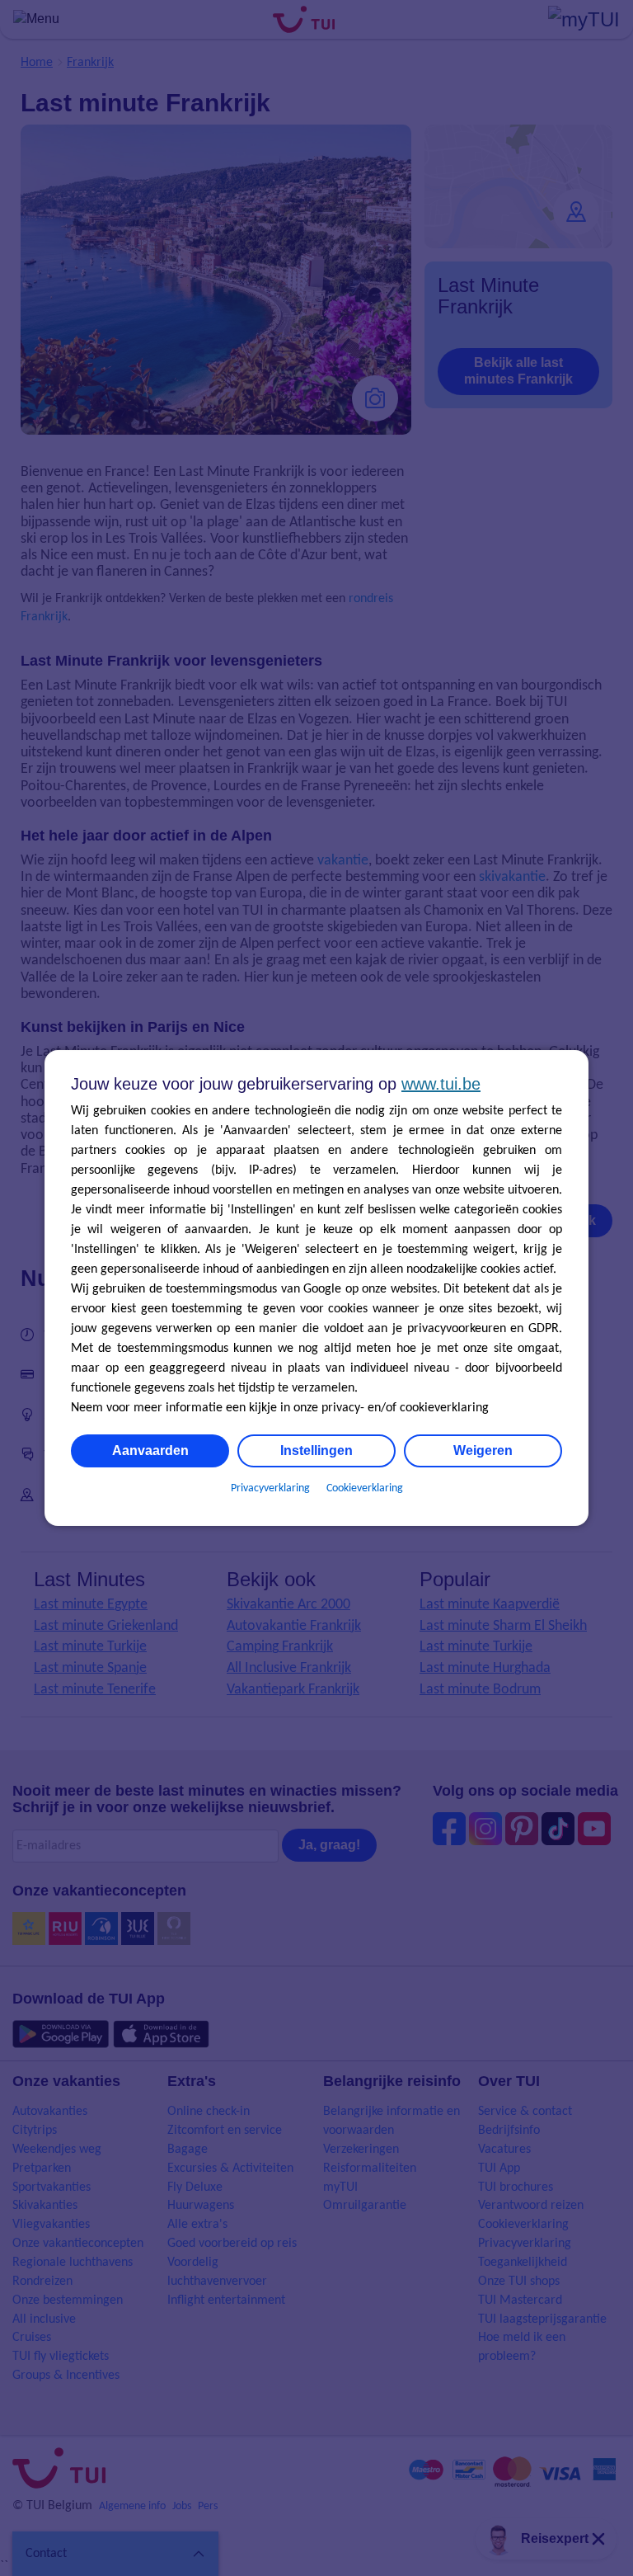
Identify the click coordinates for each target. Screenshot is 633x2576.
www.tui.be (441, 1084)
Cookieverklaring (365, 1488)
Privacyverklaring (270, 1488)
